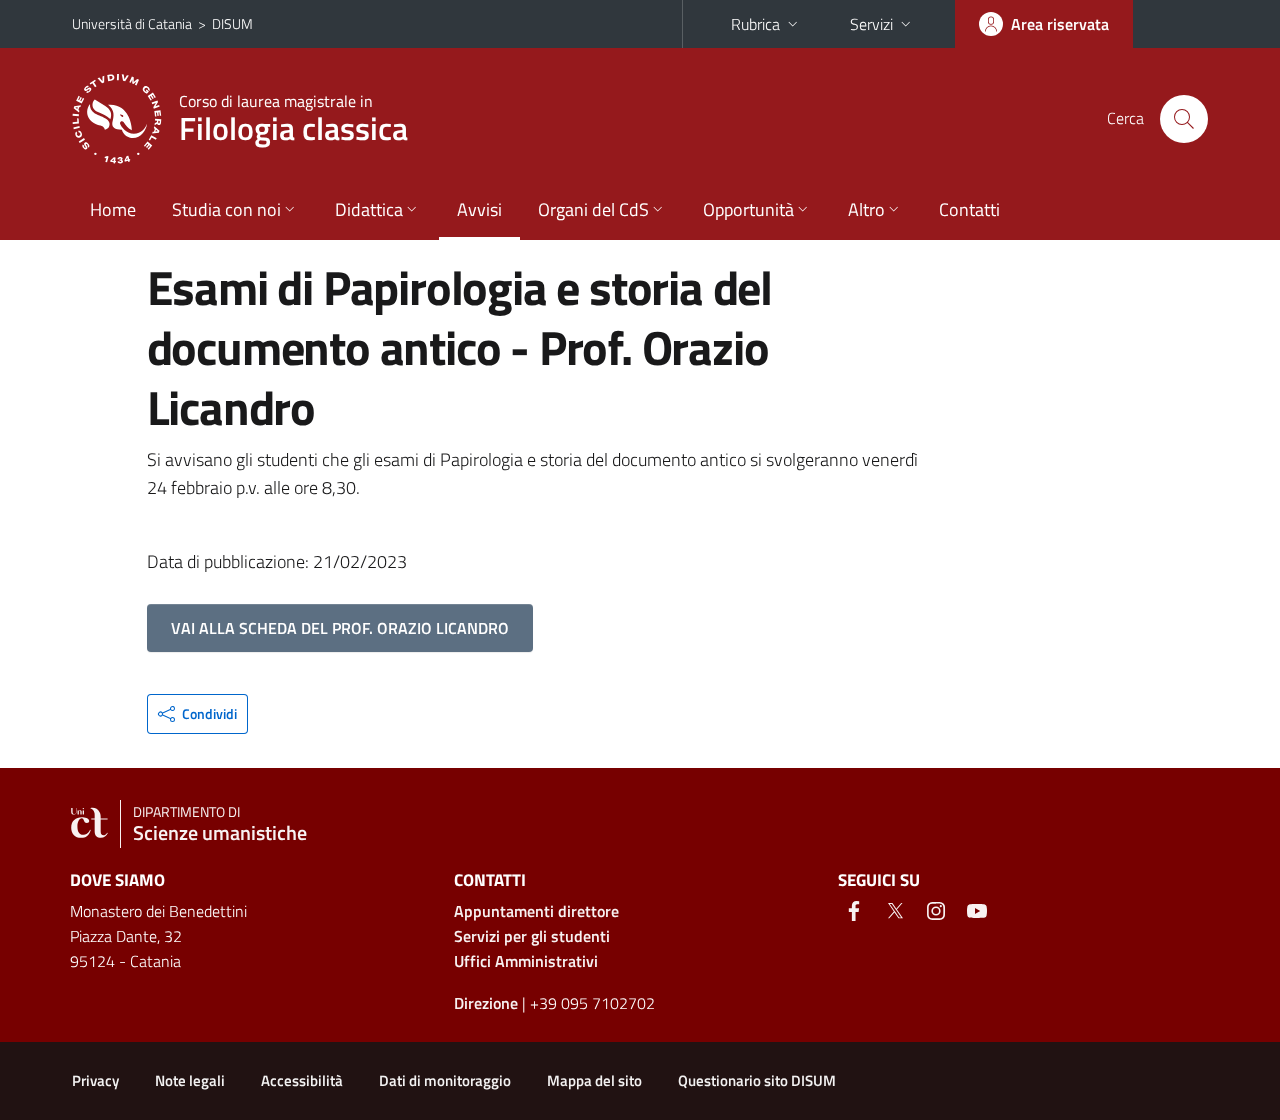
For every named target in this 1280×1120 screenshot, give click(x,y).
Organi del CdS (593, 209)
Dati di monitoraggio (445, 1080)
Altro (866, 209)
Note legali (190, 1080)
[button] (197, 714)
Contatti (969, 209)
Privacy (95, 1080)
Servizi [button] (871, 24)
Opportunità (748, 209)
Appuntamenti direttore (536, 911)
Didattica (369, 209)
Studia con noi (226, 209)
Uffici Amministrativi (526, 961)
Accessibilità (302, 1080)
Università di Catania (132, 23)
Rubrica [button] (755, 24)
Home (113, 209)
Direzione (486, 1003)
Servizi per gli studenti (532, 936)
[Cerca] (1184, 119)
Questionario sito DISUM (757, 1080)
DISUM (232, 23)
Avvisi (479, 209)
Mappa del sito (594, 1080)
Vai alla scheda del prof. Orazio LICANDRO (340, 628)
